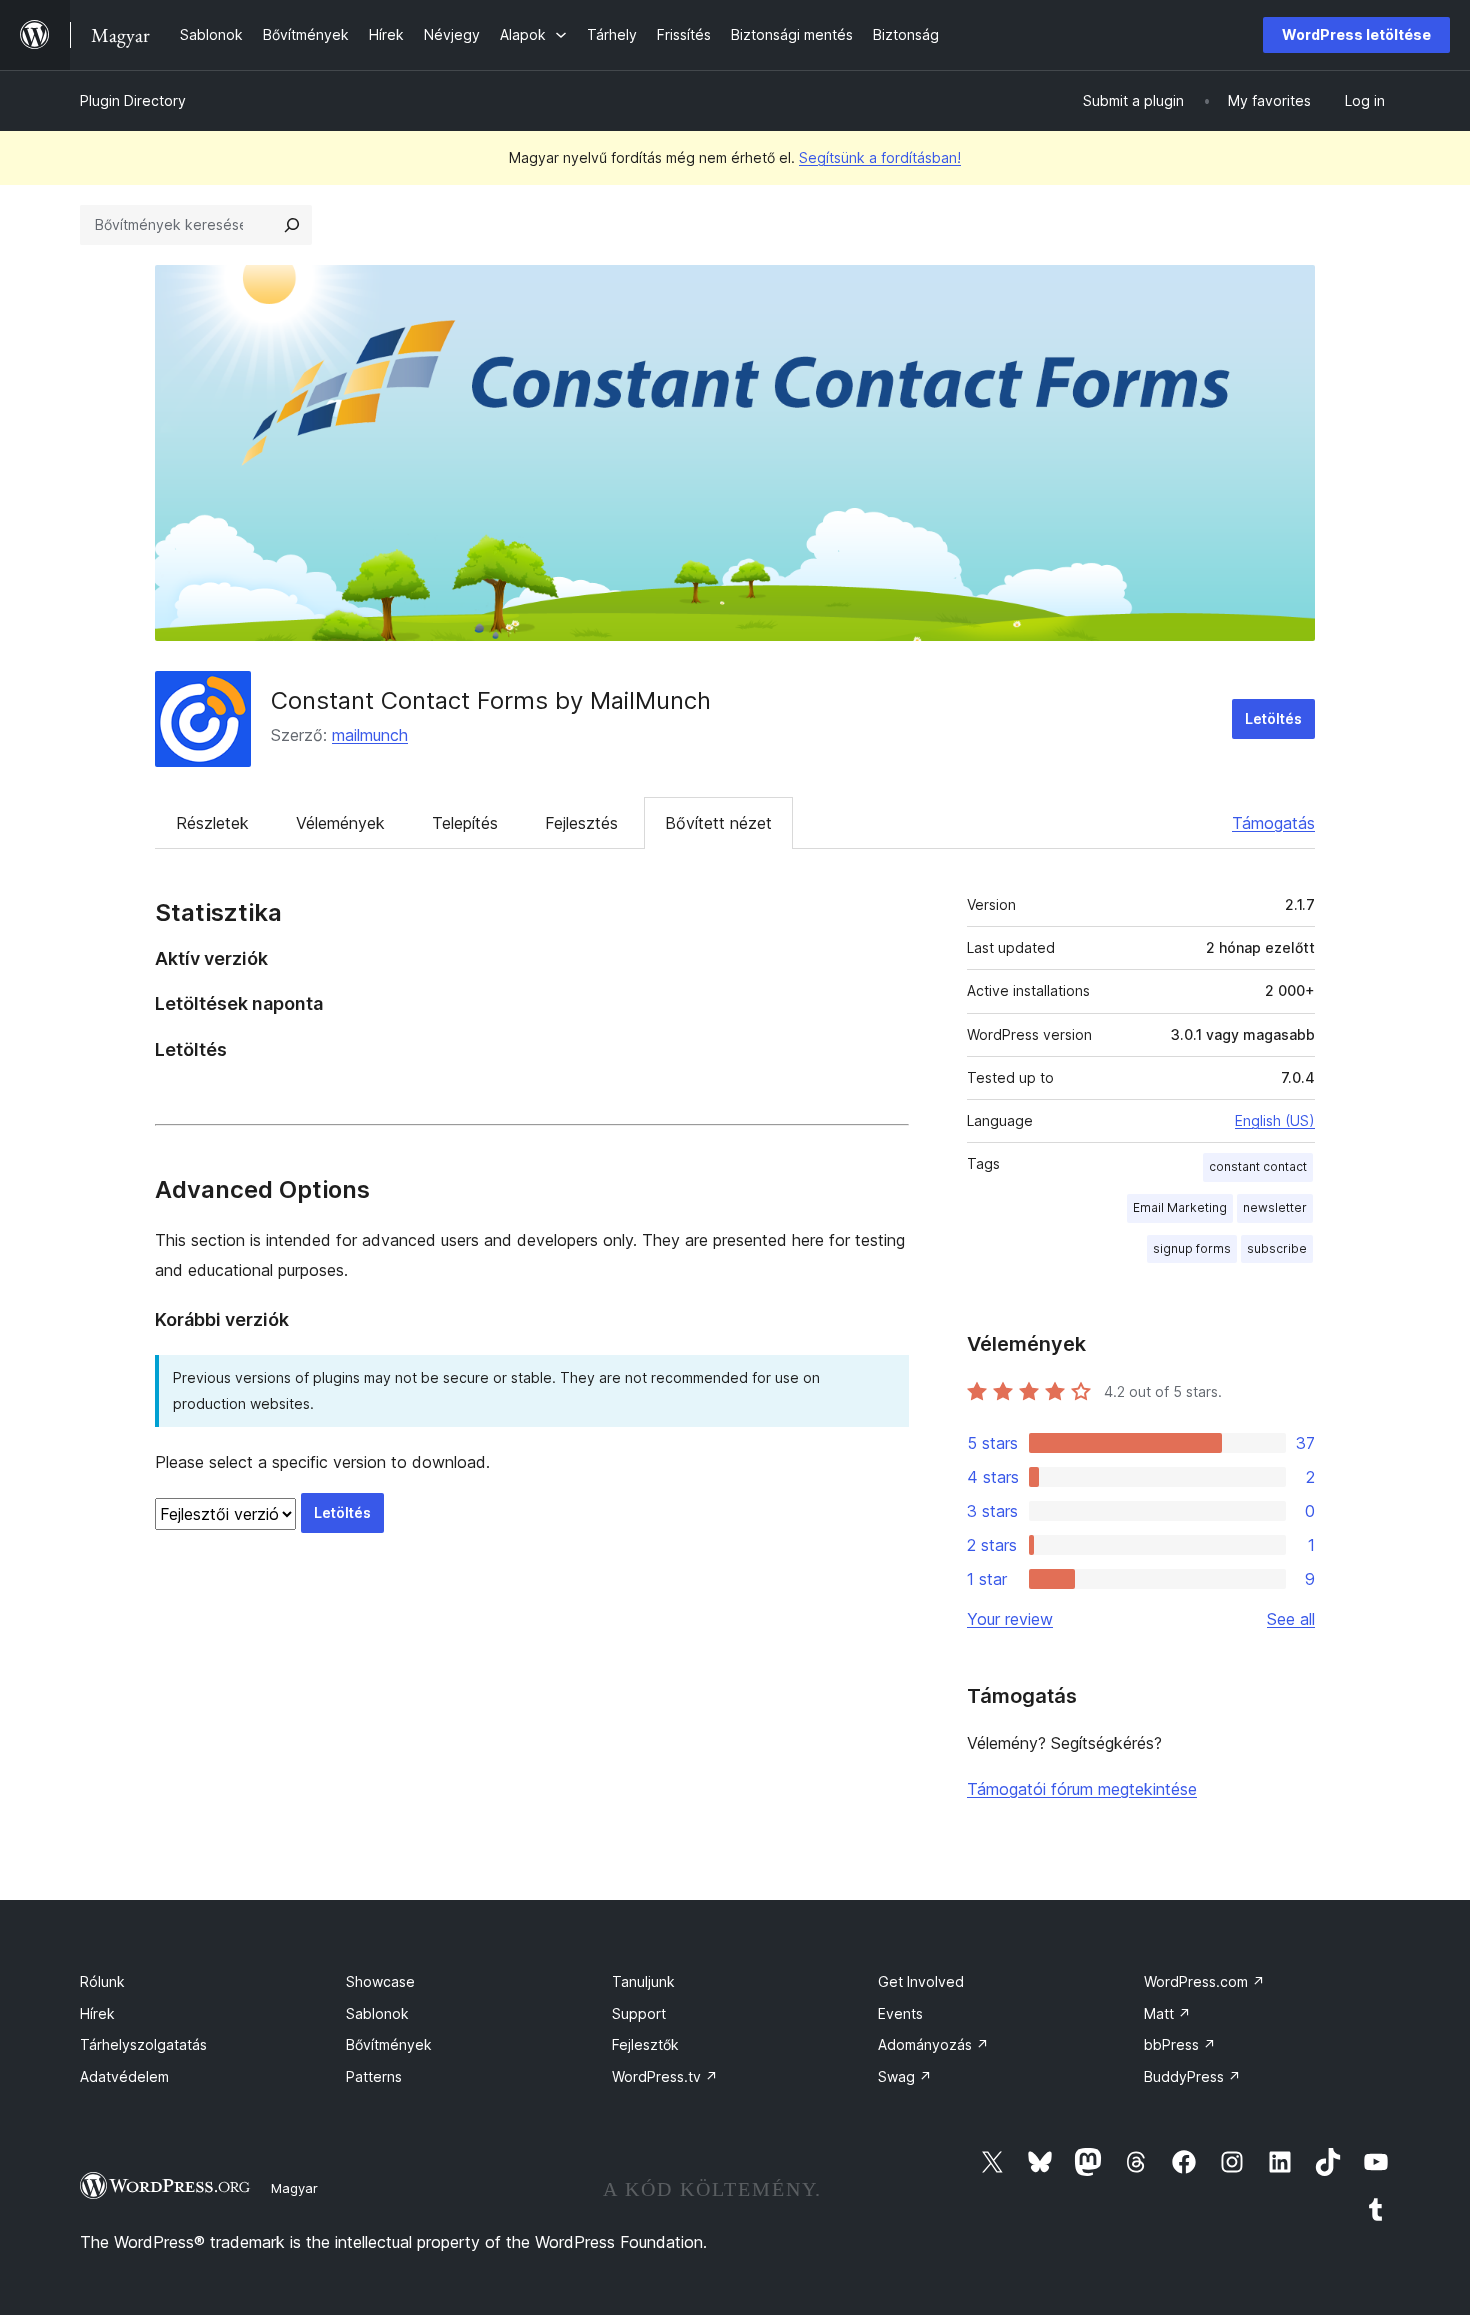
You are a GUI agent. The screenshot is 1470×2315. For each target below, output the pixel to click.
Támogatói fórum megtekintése (1082, 1789)
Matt (1167, 2013)
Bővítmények (389, 2044)
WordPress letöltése (1356, 34)
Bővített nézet (718, 823)
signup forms (1192, 1248)
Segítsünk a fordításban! (880, 157)
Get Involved (921, 1981)
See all (1291, 1619)
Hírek (97, 2013)
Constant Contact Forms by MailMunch (491, 700)
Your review (1010, 1619)
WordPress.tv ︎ (665, 2076)
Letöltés (1273, 718)
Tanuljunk (643, 1981)
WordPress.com (1204, 1981)
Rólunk (102, 1981)
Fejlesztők (645, 2044)
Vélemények (340, 823)
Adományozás (933, 2044)
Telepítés (465, 823)
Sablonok (377, 2013)
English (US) (1275, 1120)
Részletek (212, 823)
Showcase (380, 1981)
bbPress (1180, 2044)
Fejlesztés (581, 823)
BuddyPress (1192, 2076)
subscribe (1277, 1248)
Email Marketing (1180, 1207)
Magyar (294, 2188)
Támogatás (1273, 823)
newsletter (1275, 1207)
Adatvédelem (124, 2076)
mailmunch (370, 735)
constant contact (1258, 1166)
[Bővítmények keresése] (292, 225)
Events (900, 2013)
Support (639, 2013)
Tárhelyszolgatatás (143, 2044)
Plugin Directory (133, 100)
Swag (905, 2076)
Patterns (374, 2076)
